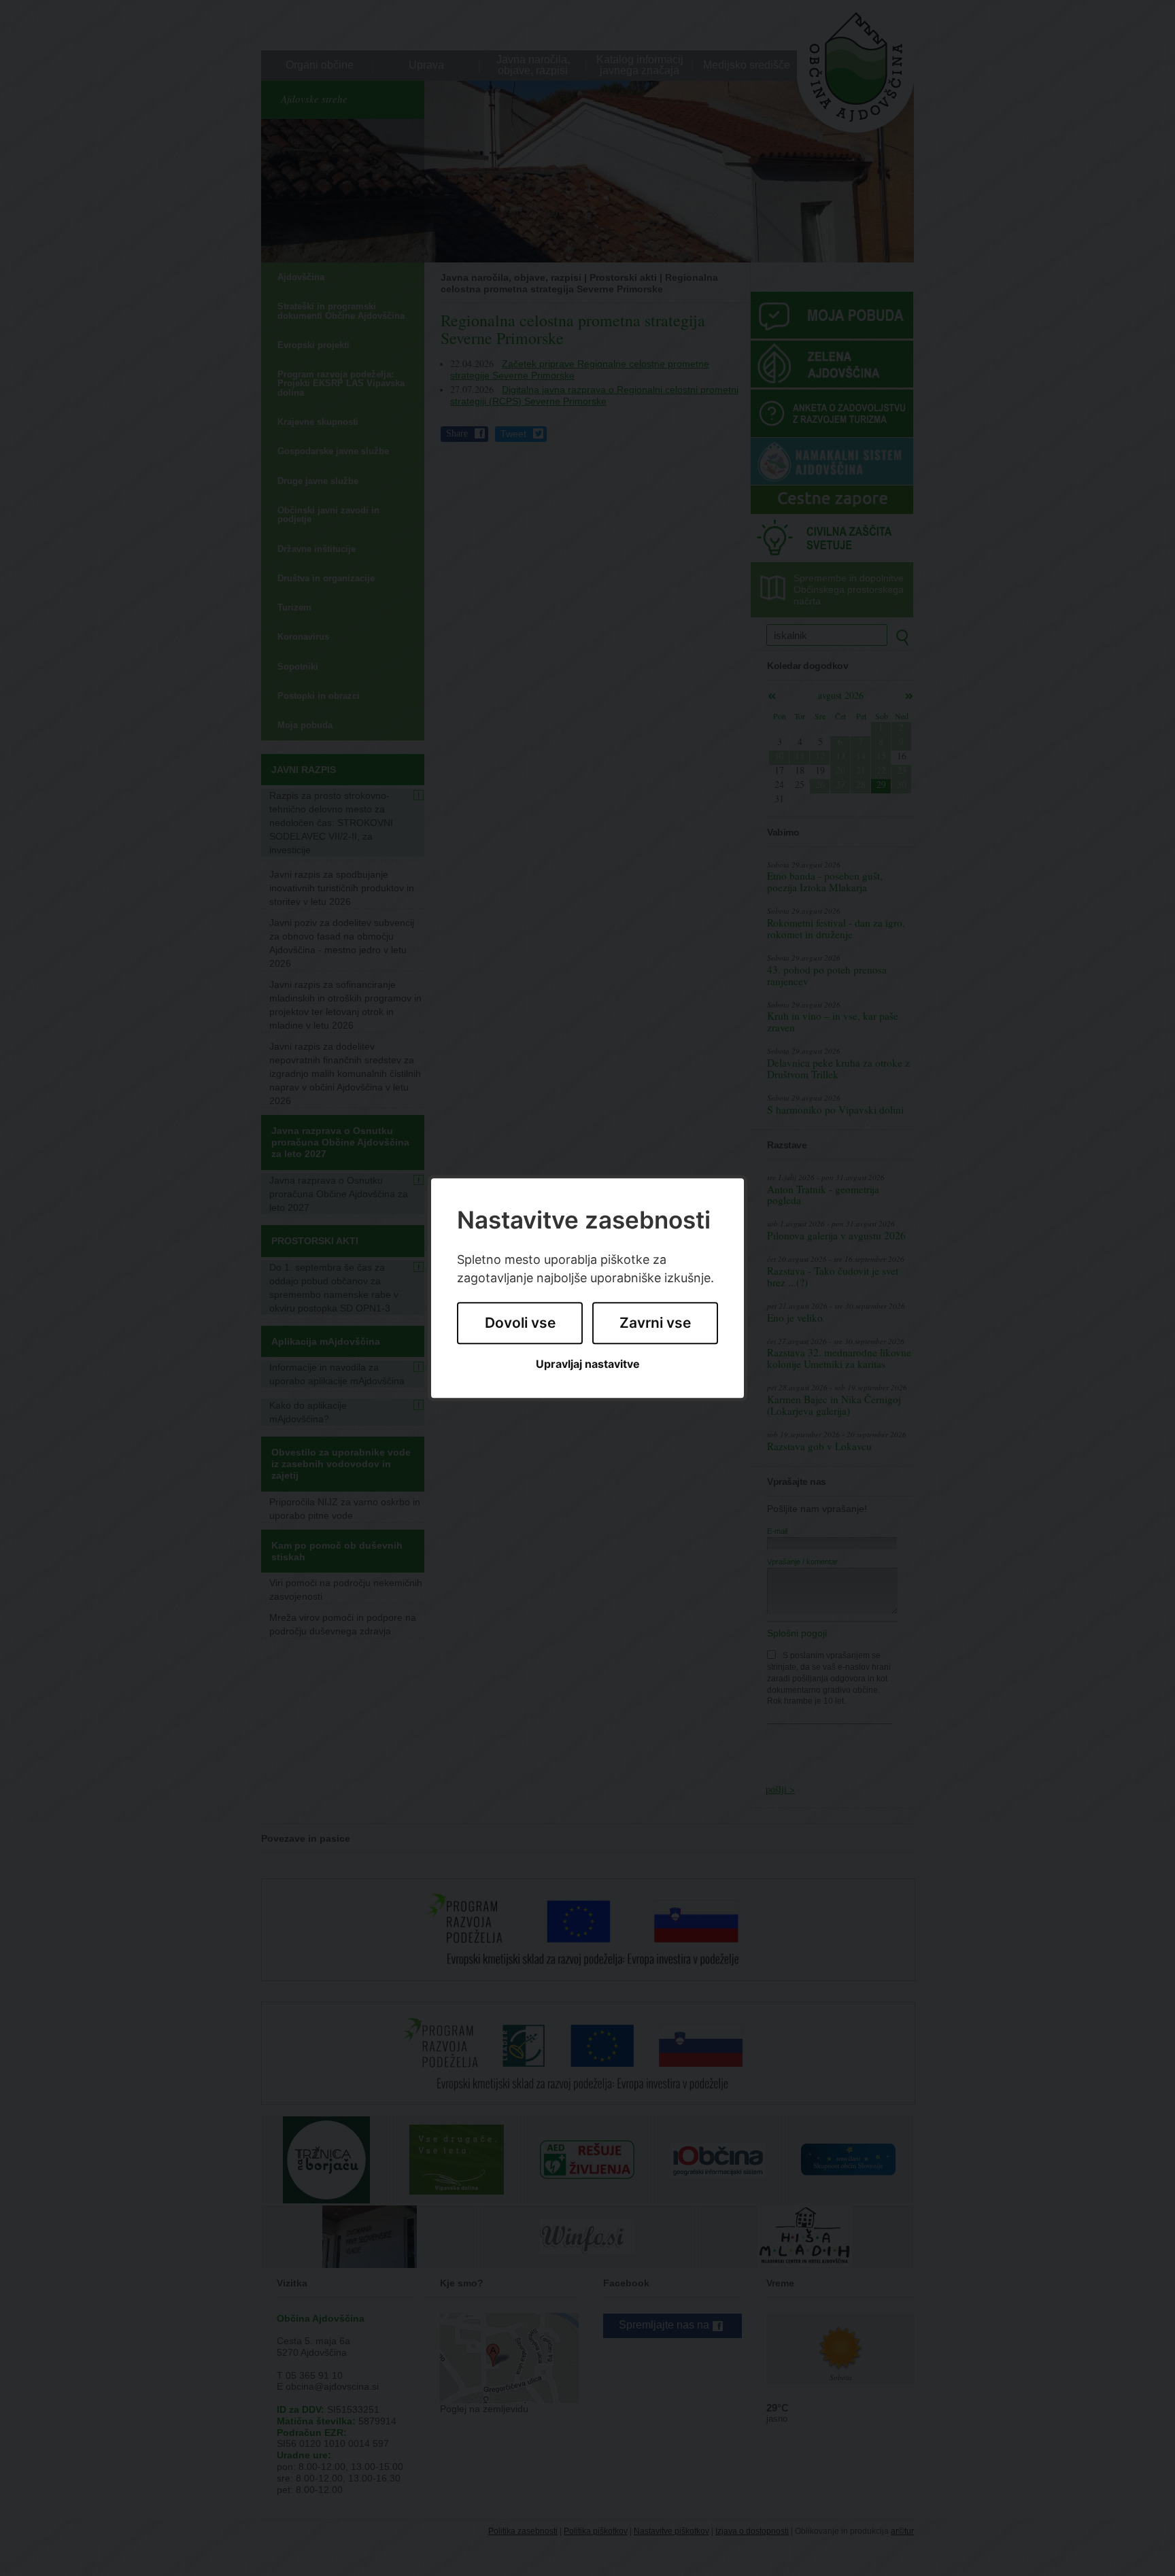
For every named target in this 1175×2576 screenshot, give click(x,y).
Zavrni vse (655, 1323)
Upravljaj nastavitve (588, 1364)
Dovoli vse (520, 1323)
